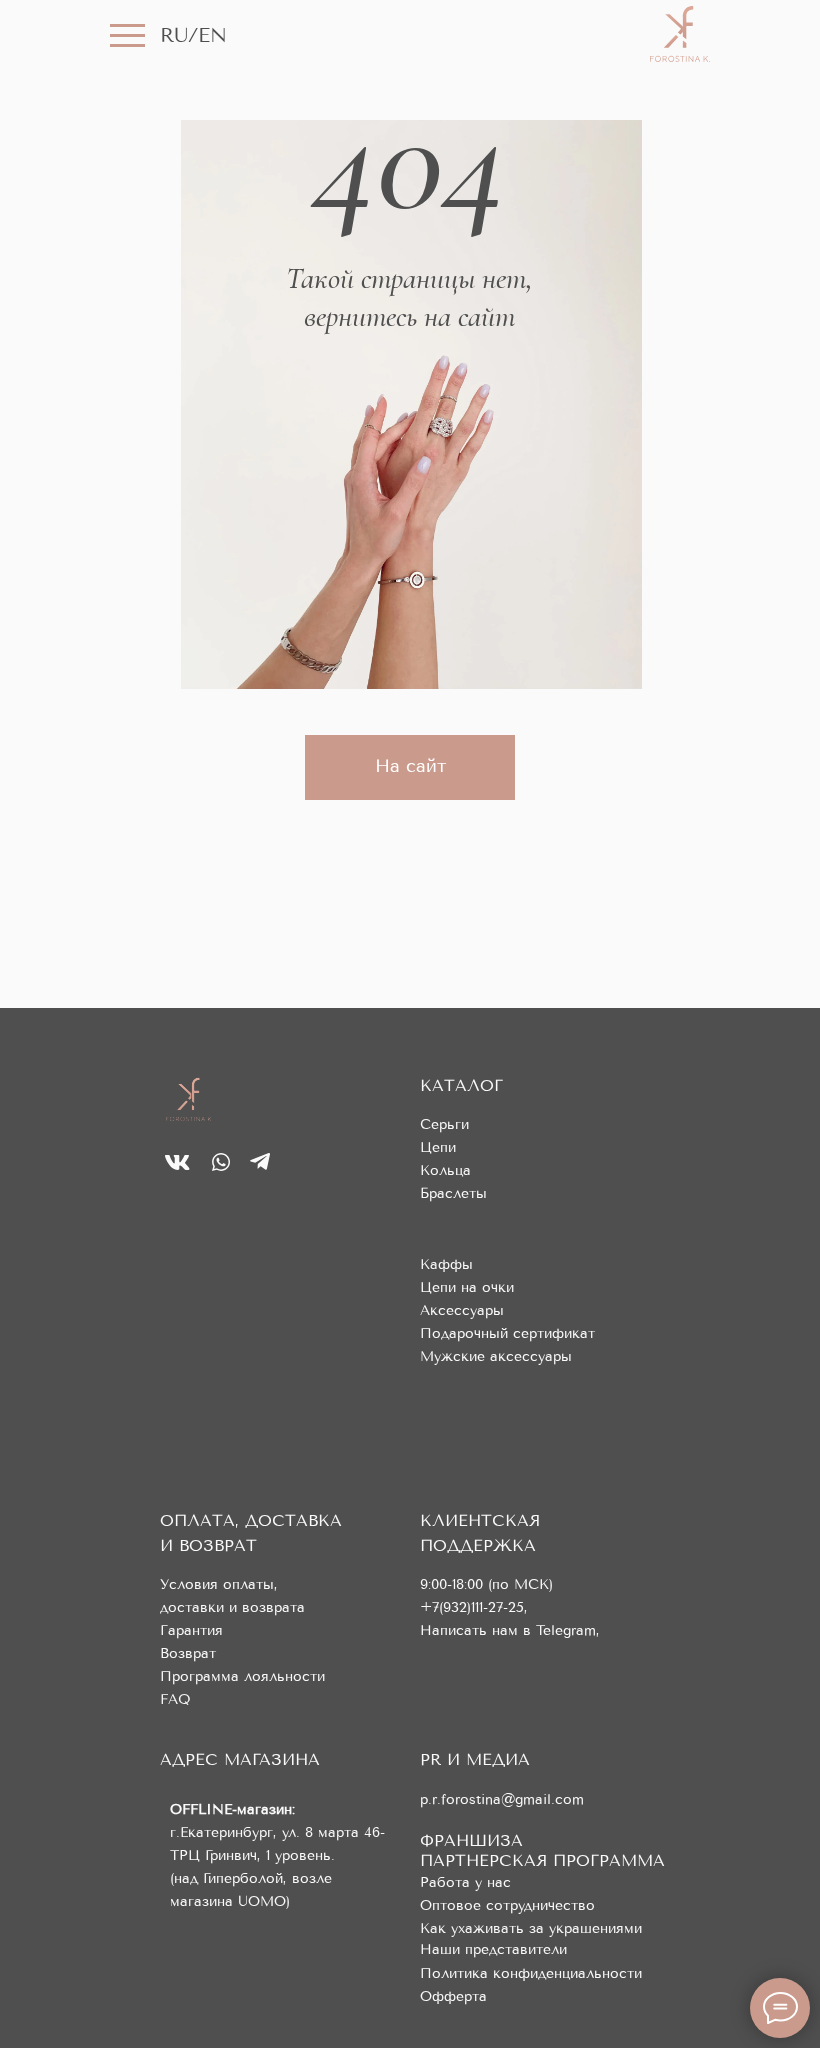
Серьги (444, 1124)
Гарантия (191, 1630)
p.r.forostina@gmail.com (502, 1799)
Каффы (446, 1264)
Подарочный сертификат (507, 1333)
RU (174, 35)
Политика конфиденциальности (531, 1973)
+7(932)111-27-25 (472, 1607)
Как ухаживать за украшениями (531, 1928)
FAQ (175, 1699)
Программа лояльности (242, 1676)
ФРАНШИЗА (471, 1840)
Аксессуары (462, 1310)
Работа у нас (465, 1882)
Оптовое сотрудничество (507, 1905)
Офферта (453, 1996)
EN (212, 35)
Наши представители (493, 1949)
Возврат (188, 1653)
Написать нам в (478, 1630)
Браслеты (453, 1193)
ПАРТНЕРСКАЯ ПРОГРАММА (542, 1860)
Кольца (445, 1170)
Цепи (438, 1147)
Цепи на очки (467, 1287)
